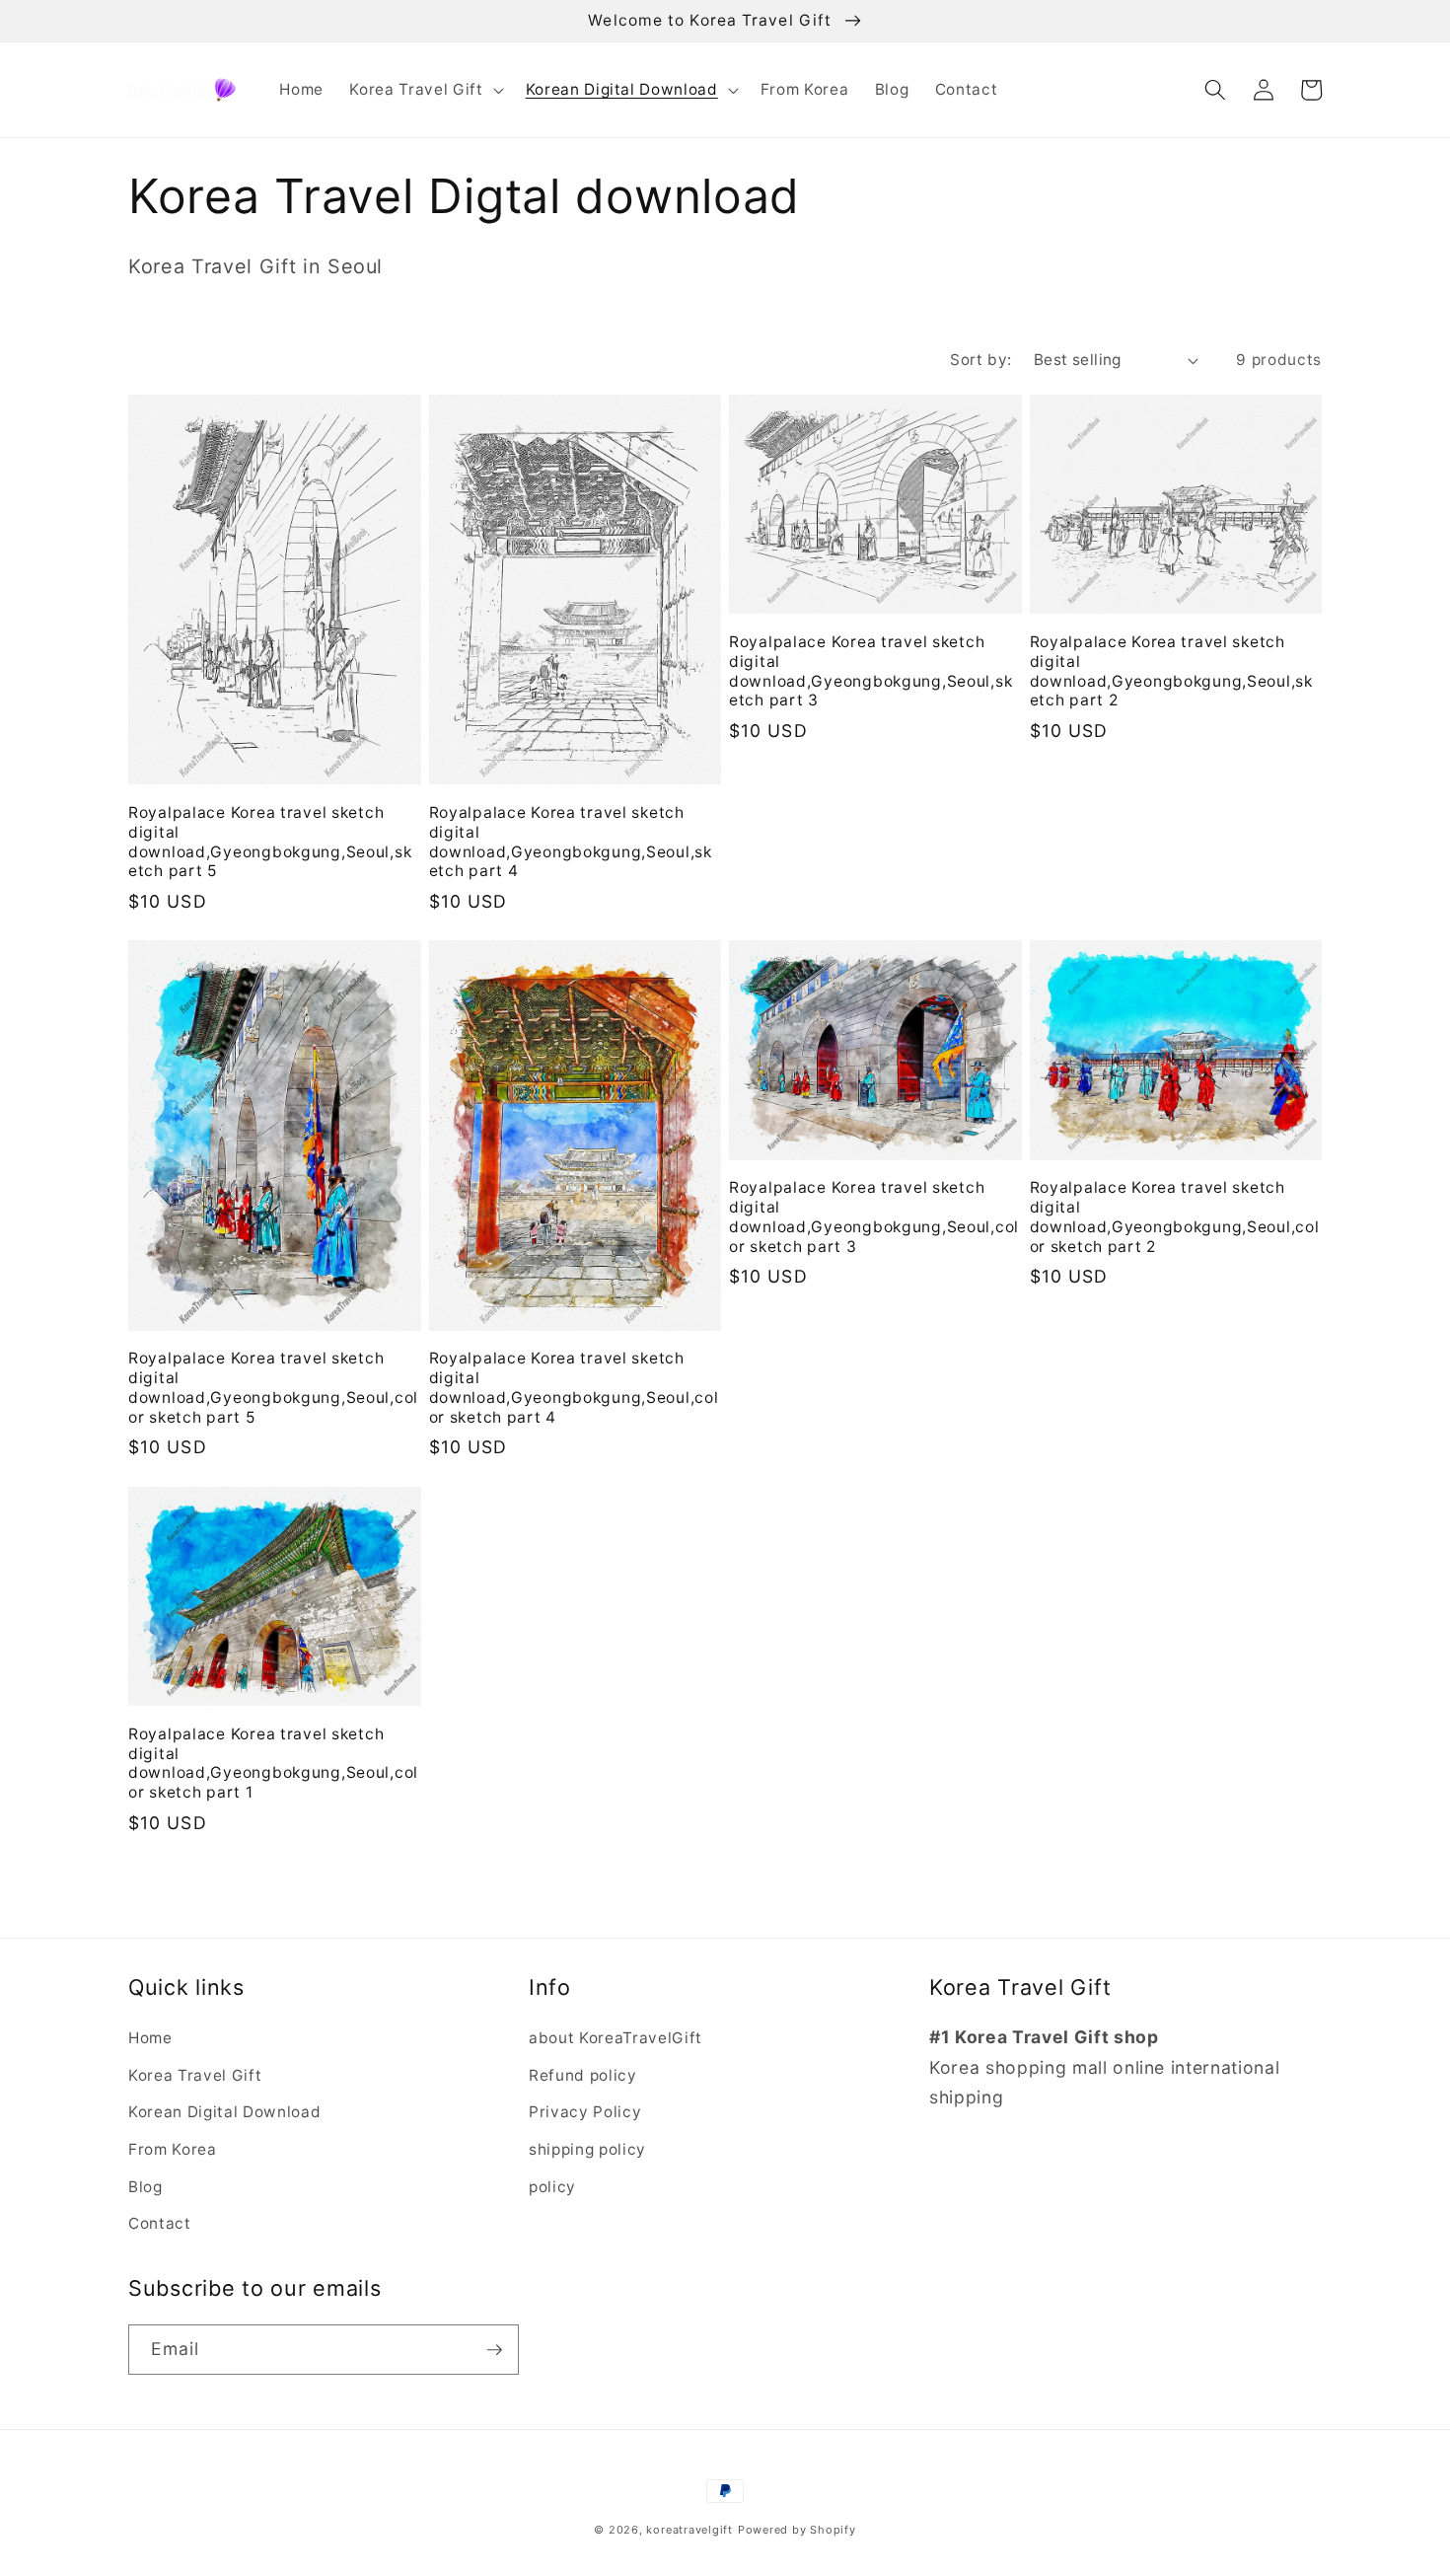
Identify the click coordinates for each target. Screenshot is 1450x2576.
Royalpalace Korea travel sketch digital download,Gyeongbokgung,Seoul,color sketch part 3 (874, 1217)
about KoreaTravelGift (616, 2038)
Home (150, 2038)
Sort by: (981, 360)
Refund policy (583, 2075)
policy (552, 2187)
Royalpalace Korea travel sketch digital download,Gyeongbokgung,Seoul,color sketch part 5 (273, 1388)
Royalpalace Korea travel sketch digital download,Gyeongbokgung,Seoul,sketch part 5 (270, 842)
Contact (160, 2223)
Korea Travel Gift (195, 2075)
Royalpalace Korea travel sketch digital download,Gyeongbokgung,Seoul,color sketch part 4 (574, 1388)
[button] (424, 90)
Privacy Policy (585, 2112)
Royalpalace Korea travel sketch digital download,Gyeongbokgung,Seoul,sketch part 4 (571, 842)
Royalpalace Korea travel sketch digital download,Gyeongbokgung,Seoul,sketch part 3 (870, 671)
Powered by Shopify (797, 2530)
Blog (145, 2187)
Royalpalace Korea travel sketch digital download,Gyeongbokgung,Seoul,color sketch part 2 (1175, 1217)
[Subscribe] (494, 2350)
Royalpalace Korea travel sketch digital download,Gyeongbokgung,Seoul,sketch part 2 (1171, 671)
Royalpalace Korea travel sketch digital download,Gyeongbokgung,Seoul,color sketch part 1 (273, 1764)
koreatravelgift (689, 2530)
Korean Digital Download (224, 2112)
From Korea (173, 2149)
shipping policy (587, 2149)
